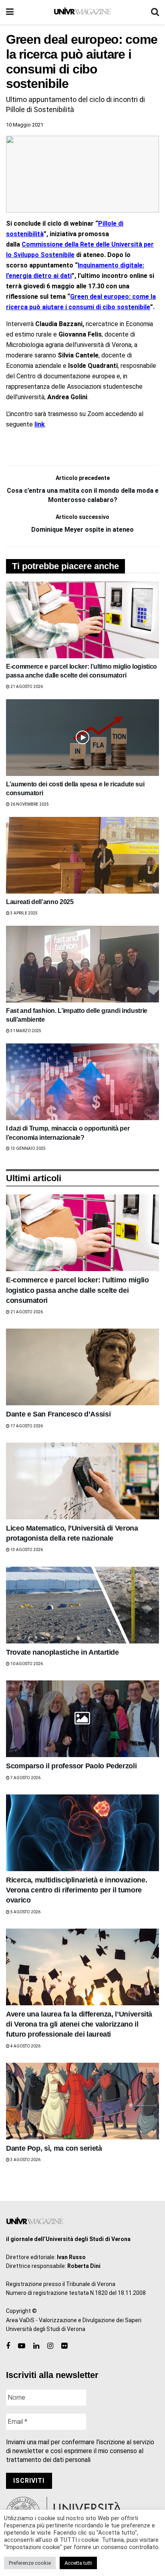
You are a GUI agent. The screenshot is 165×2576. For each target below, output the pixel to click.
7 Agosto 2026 (25, 1778)
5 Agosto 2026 (25, 1912)
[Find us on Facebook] (8, 2346)
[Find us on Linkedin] (36, 2346)
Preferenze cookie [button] (30, 2563)
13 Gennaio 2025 (28, 1148)
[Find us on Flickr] (64, 2346)
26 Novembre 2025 (29, 804)
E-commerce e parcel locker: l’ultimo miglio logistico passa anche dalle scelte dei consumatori (77, 1290)
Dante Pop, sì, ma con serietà (54, 2148)
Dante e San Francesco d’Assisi (58, 1414)
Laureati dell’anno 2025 (40, 902)
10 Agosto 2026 (26, 1664)
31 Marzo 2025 (25, 1031)
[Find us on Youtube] (22, 2346)
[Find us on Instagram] (50, 2346)
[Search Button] (155, 12)
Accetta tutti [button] (78, 2563)
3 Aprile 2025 (24, 913)
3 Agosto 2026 (25, 2160)
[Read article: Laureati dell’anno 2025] (82, 855)
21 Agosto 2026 (26, 687)
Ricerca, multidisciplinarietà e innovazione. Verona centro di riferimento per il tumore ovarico (76, 1890)
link (40, 424)
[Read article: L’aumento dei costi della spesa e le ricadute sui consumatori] (82, 738)
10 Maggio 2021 (25, 125)
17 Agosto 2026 (26, 1426)
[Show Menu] (10, 12)
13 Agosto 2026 (26, 1550)
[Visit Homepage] (82, 12)
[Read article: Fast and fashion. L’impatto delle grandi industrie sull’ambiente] (82, 964)
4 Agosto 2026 (25, 2046)
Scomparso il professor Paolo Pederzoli (71, 1766)
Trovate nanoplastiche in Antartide (62, 1652)
